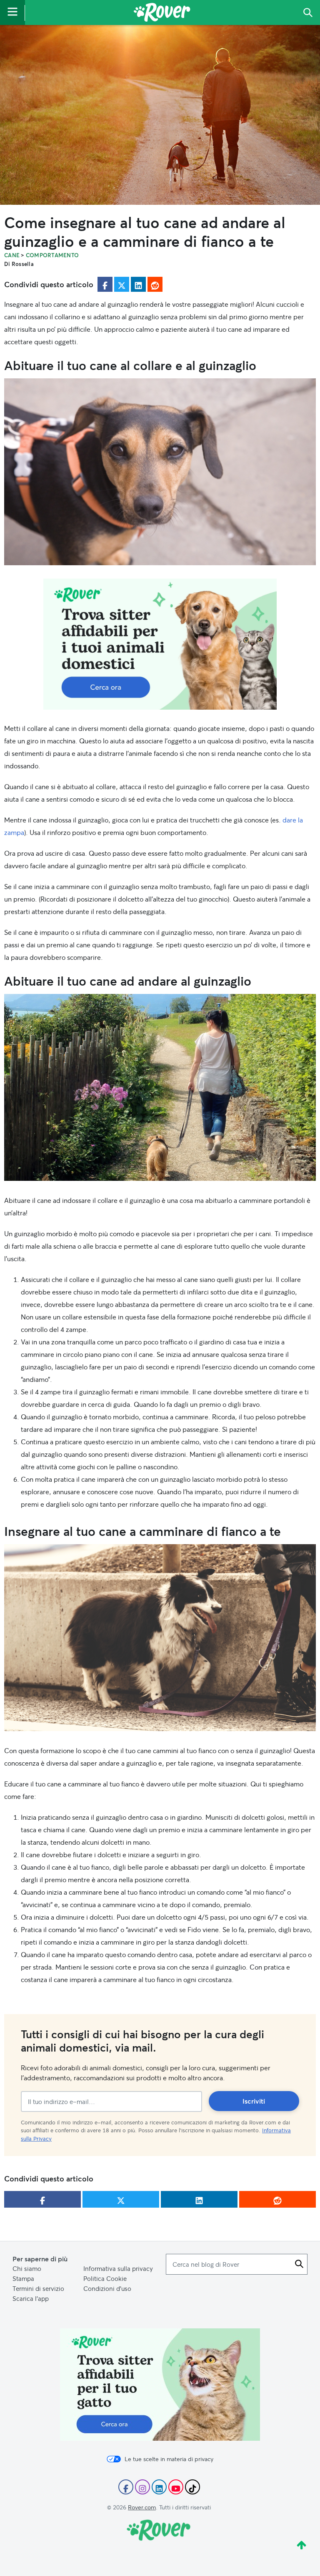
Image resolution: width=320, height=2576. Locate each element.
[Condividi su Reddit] (155, 284)
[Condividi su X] (122, 284)
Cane (12, 255)
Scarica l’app (31, 2298)
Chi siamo (27, 2268)
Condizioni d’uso (107, 2288)
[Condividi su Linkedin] (138, 284)
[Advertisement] (160, 644)
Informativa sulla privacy (118, 2268)
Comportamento (52, 255)
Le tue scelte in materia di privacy (169, 2459)
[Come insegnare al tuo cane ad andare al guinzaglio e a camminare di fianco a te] (160, 115)
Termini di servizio (38, 2288)
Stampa (23, 2278)
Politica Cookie (105, 2278)
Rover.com (142, 2507)
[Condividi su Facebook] (105, 284)
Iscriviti (254, 2101)
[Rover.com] (162, 14)
